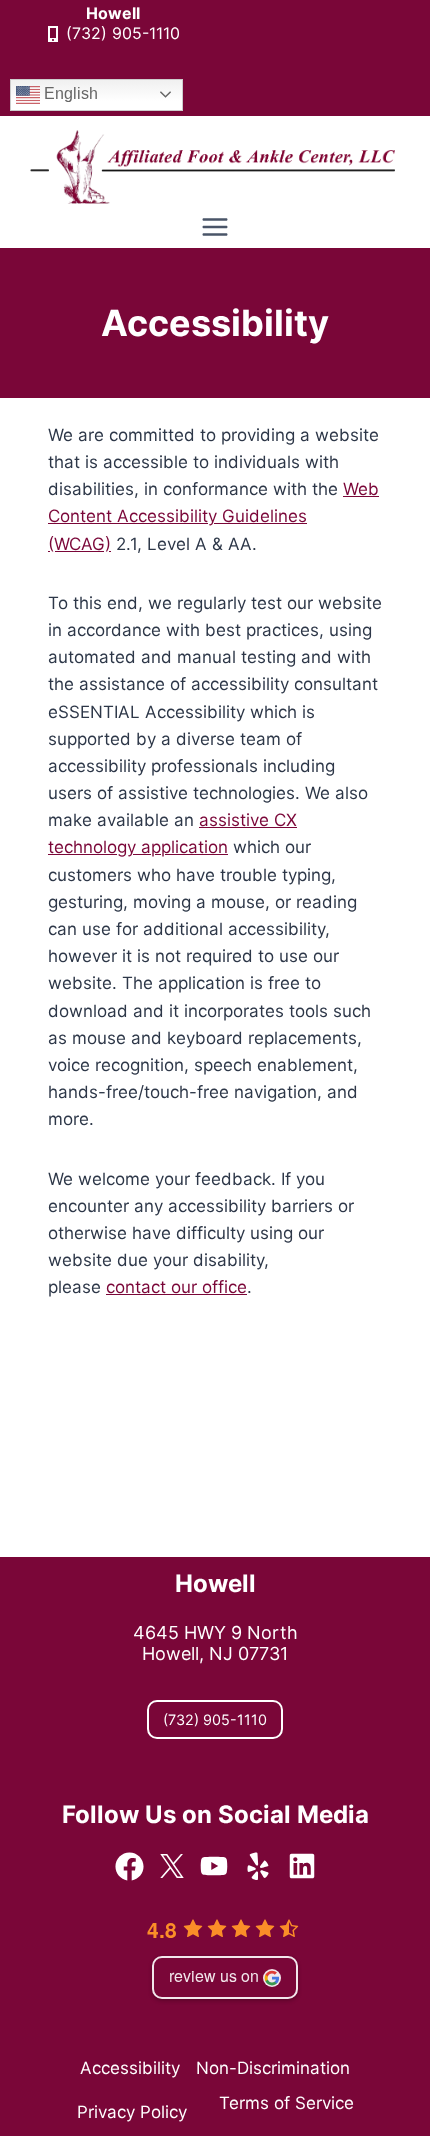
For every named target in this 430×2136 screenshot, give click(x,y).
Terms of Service (286, 2103)
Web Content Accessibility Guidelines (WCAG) (213, 516)
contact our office (176, 1287)
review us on (214, 1975)
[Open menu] (215, 227)
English (69, 93)
